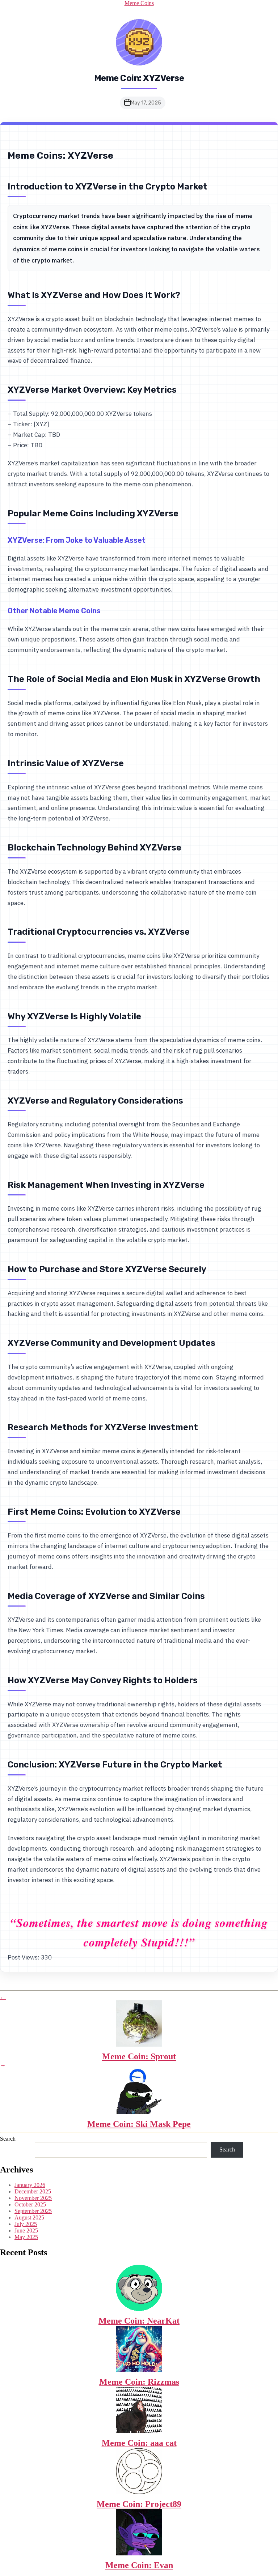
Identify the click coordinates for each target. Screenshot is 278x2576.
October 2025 (30, 2204)
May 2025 (26, 2237)
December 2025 (33, 2191)
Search (8, 2139)
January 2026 (30, 2185)
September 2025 (33, 2211)
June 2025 (26, 2230)
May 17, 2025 (146, 103)
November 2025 (33, 2198)
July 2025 (26, 2224)
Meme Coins (139, 3)
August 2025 (29, 2217)
